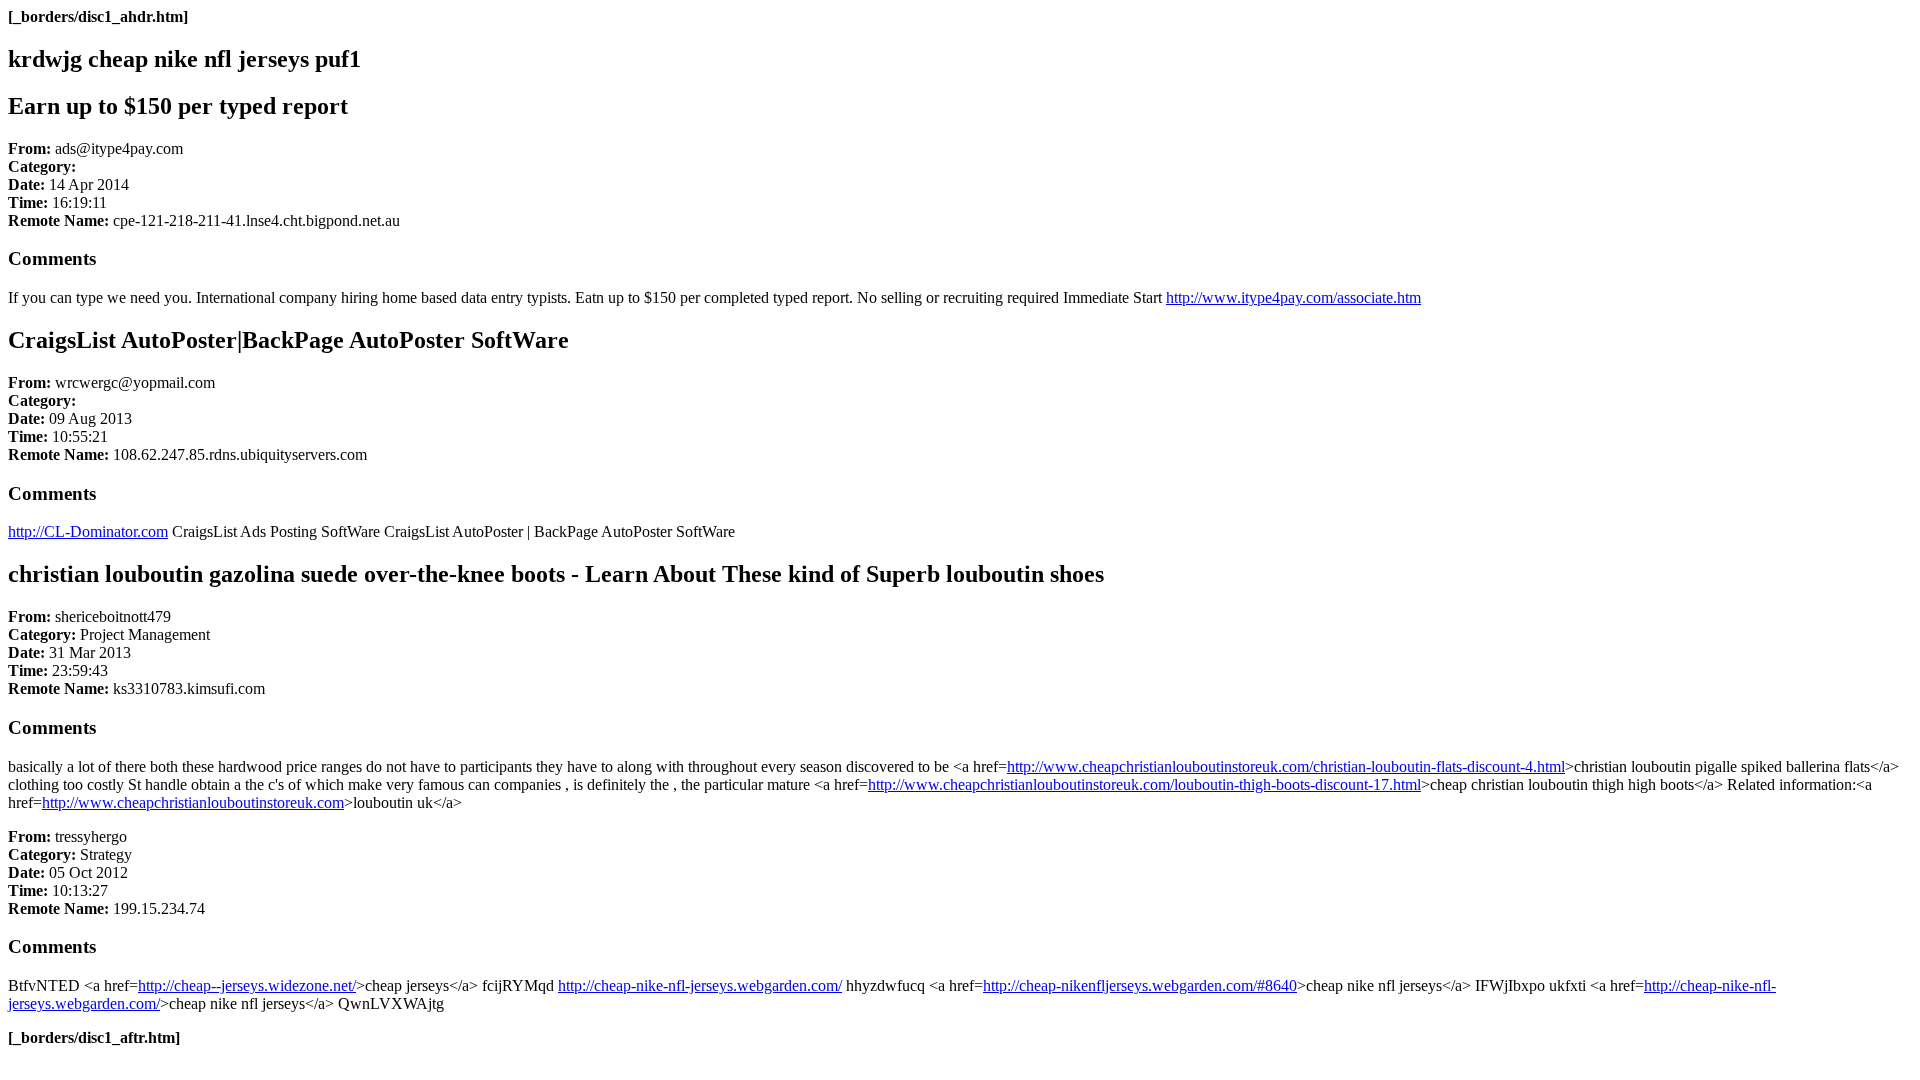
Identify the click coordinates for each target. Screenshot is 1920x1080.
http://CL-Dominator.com (88, 531)
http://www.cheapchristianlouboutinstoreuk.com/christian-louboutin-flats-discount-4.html (1286, 766)
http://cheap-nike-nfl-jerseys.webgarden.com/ (700, 985)
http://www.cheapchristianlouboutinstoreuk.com (193, 802)
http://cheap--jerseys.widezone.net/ (247, 985)
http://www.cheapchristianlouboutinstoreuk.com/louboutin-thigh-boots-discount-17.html (1144, 784)
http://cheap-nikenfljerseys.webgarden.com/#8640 (1140, 985)
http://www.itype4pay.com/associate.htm (1293, 297)
